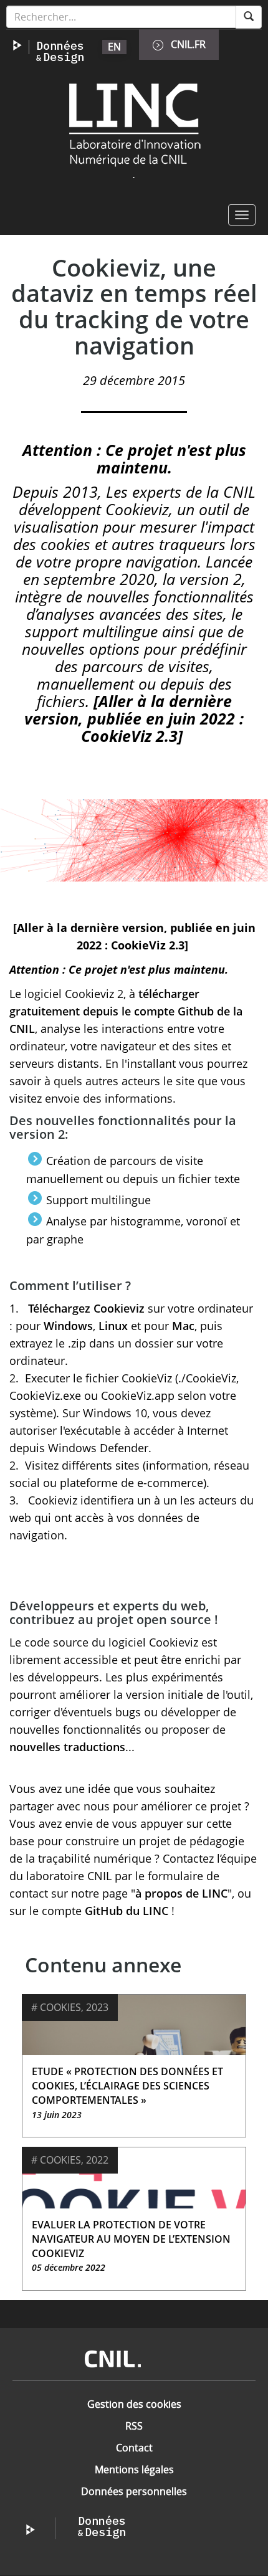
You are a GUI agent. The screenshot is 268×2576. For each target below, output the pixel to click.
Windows (68, 1326)
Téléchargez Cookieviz (86, 1308)
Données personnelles (134, 2491)
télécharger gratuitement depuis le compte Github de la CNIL (126, 1011)
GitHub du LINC (127, 1911)
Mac (183, 1326)
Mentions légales (134, 2469)
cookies (60, 2007)
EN (114, 47)
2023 (97, 2007)
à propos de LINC (181, 1893)
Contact (134, 2448)
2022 (97, 2160)
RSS (134, 2426)
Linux (113, 1326)
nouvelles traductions (67, 1747)
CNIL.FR (188, 44)
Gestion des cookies (134, 2404)
